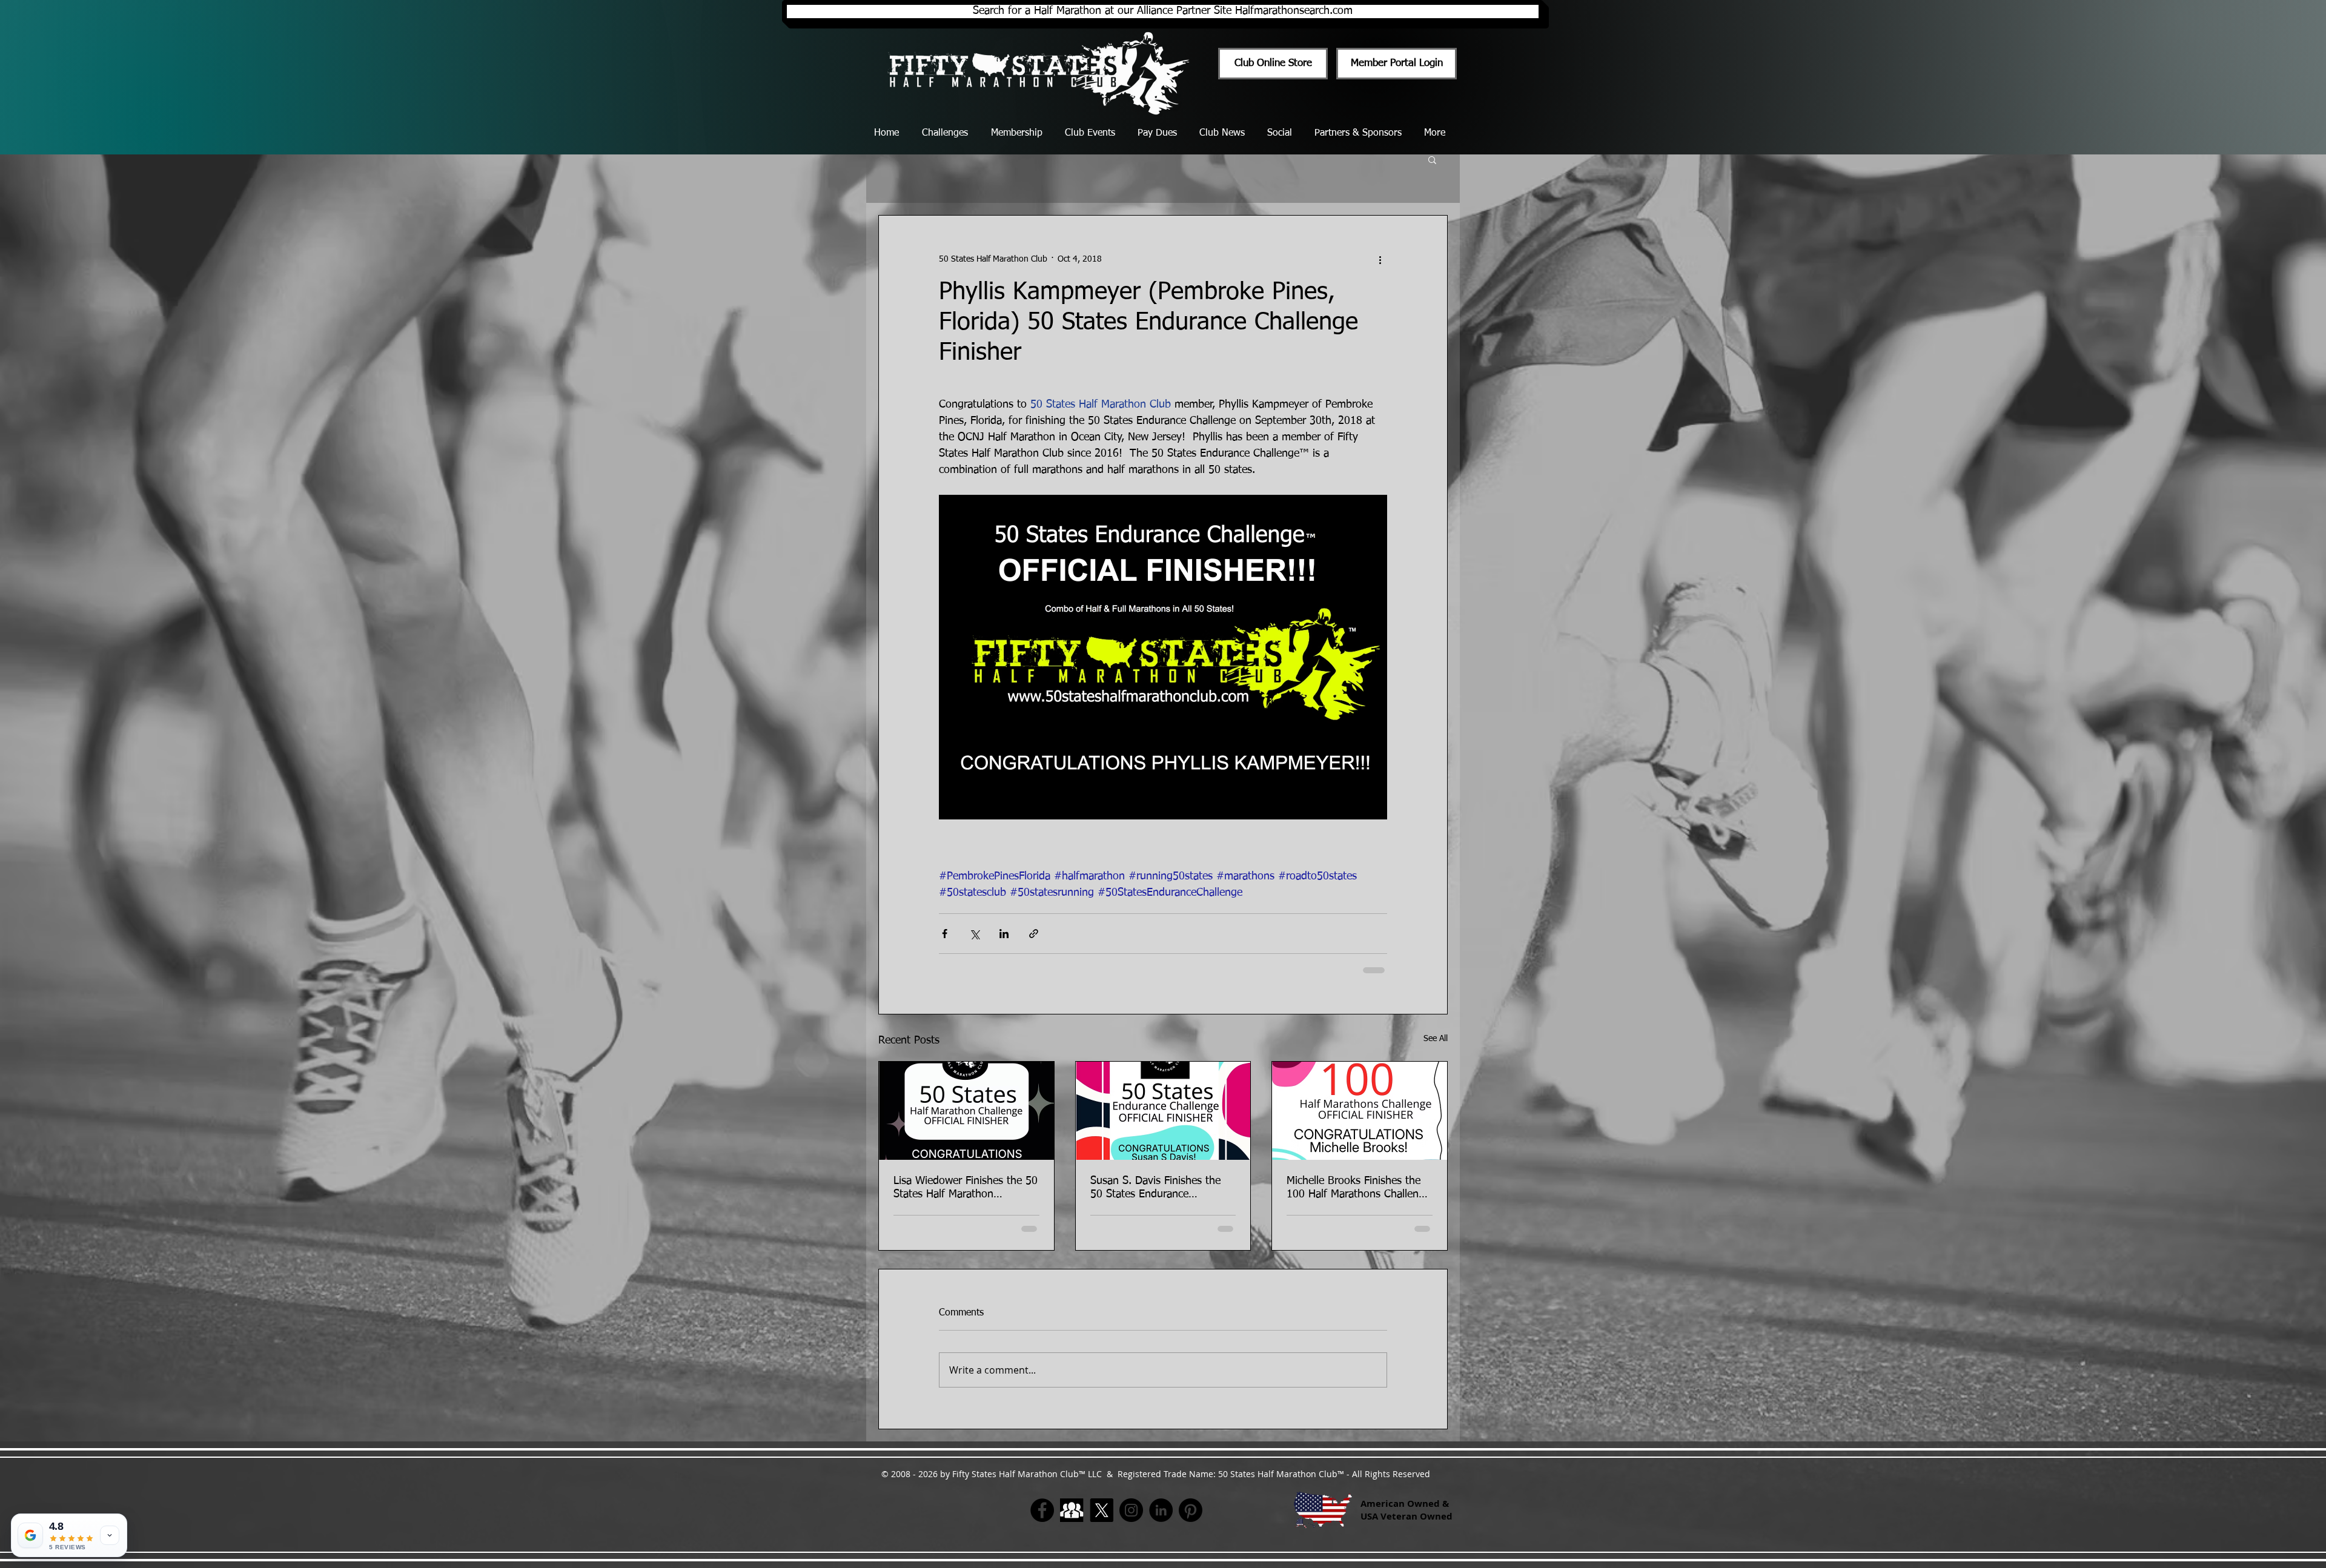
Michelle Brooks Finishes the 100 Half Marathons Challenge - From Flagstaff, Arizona (1358, 1188)
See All (1436, 1039)
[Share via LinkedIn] (1004, 934)
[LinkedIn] (1161, 1510)
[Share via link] (1034, 934)
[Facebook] (1042, 1510)
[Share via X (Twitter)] (974, 934)
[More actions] (1380, 259)
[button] (1432, 159)
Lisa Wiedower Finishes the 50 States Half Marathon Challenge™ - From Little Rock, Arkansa (966, 1188)
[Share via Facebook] (945, 934)
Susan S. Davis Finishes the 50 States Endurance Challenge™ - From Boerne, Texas (1156, 1188)
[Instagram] (1131, 1510)
